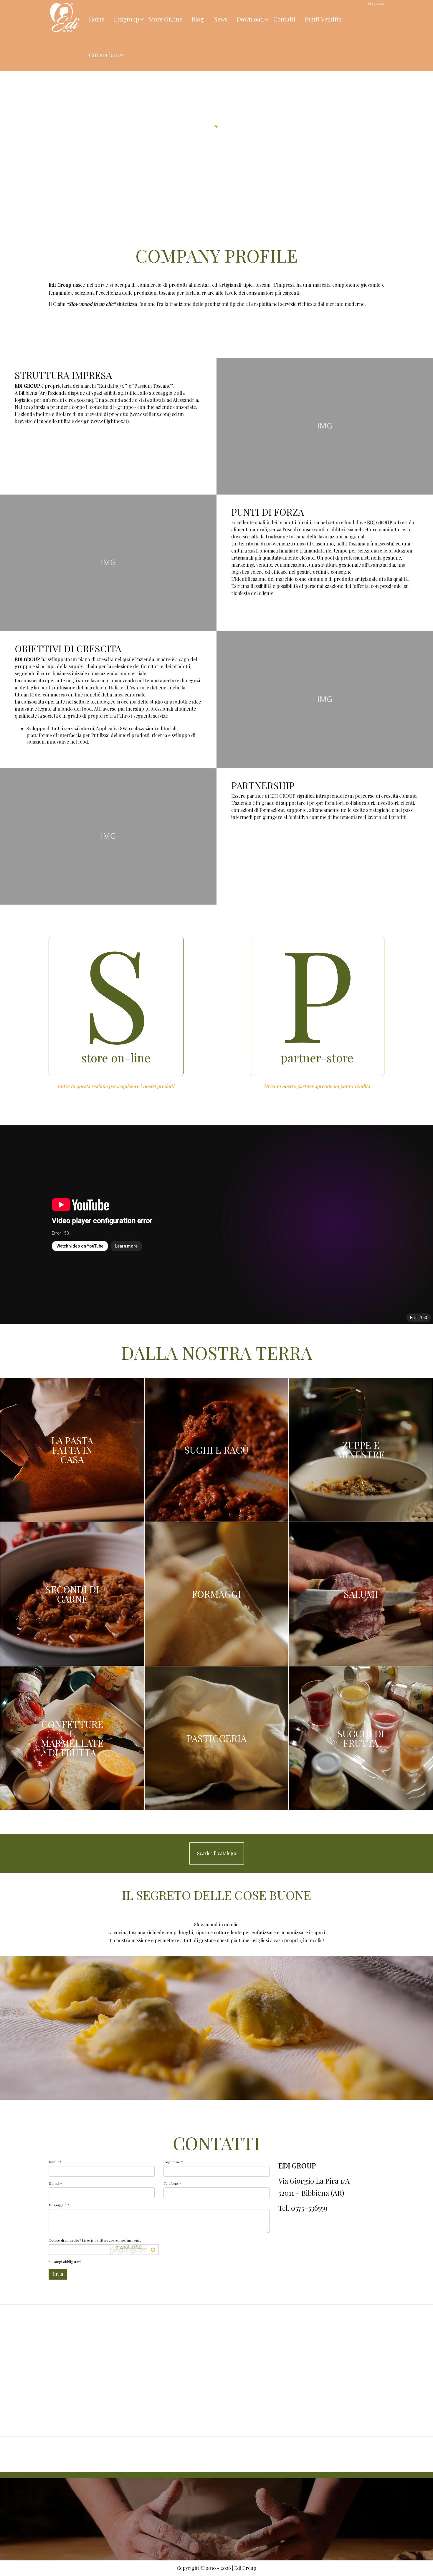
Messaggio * (59, 2205)
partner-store (317, 1058)
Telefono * (172, 2183)
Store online (166, 19)
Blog (198, 19)
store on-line (116, 1058)
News (220, 19)
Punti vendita (323, 19)
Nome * (55, 2162)
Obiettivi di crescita (68, 648)
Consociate (104, 55)
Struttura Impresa (63, 375)
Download (250, 19)
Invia (58, 2274)
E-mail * (55, 2183)
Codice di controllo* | (95, 2240)
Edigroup (127, 19)
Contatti (284, 19)
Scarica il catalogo (217, 1853)
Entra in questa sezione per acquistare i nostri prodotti (116, 1086)
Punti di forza (268, 512)
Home (97, 19)
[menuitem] (97, 18)
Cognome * (173, 2162)
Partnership (263, 785)
